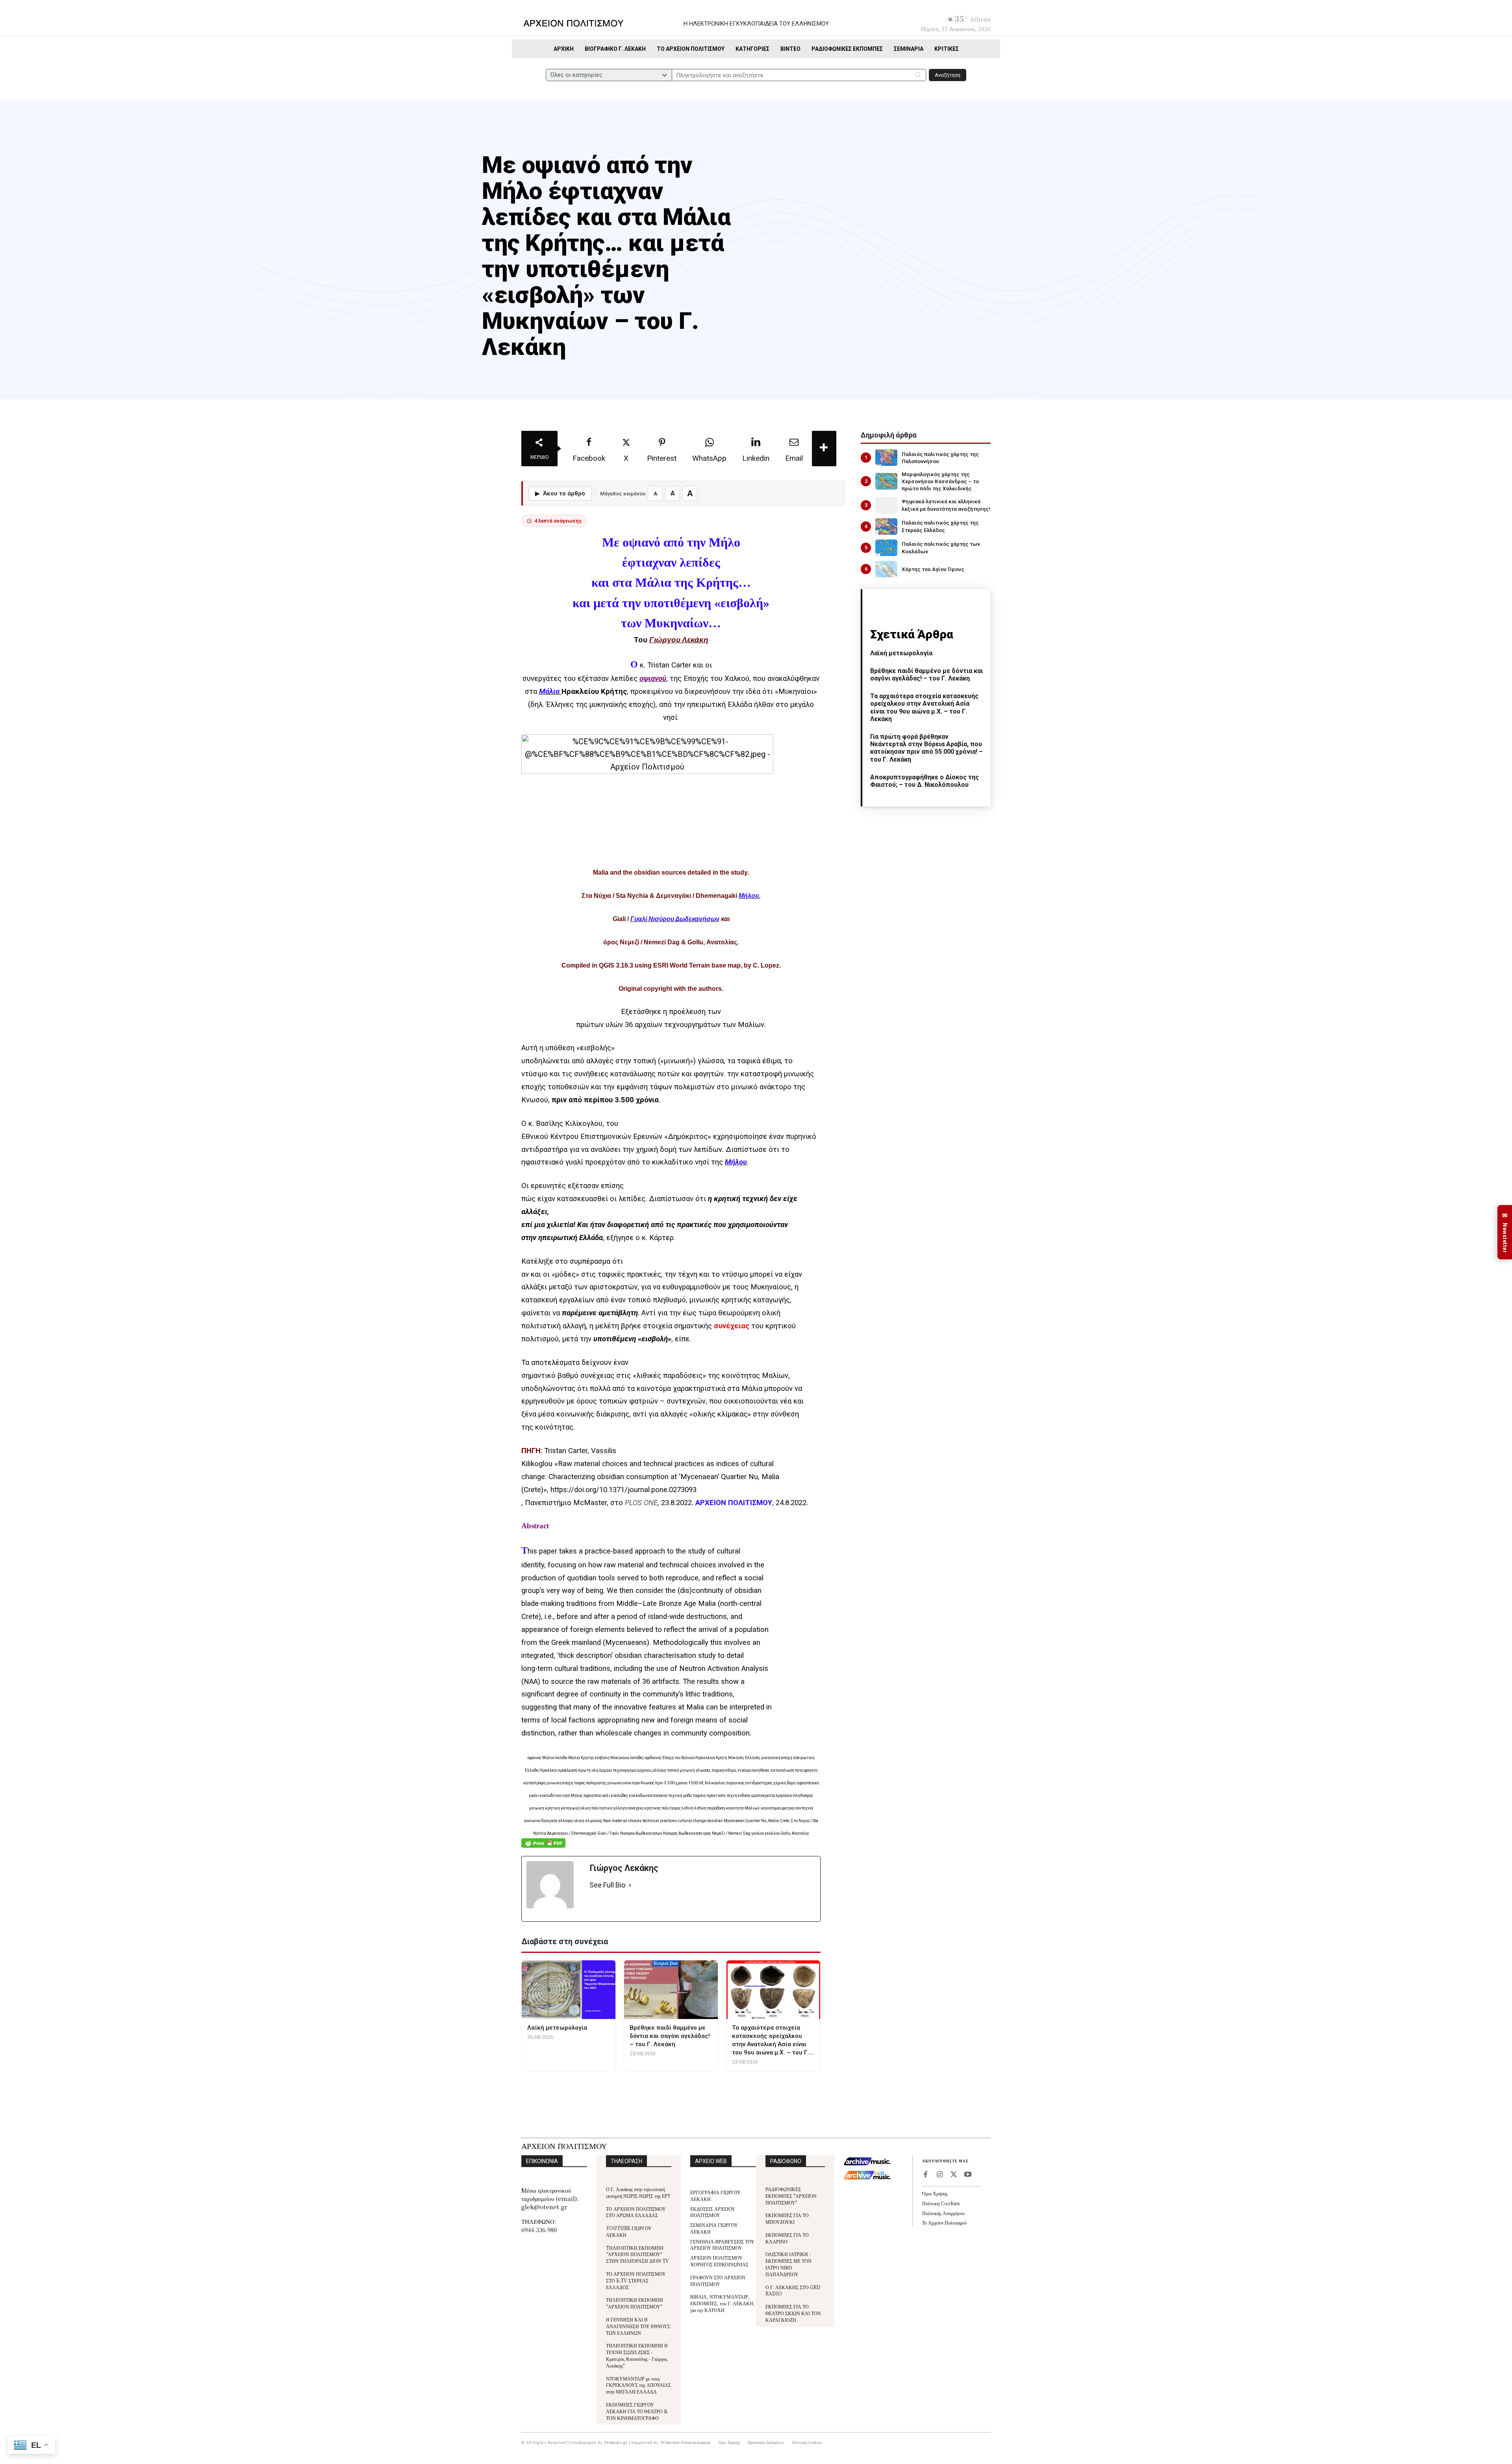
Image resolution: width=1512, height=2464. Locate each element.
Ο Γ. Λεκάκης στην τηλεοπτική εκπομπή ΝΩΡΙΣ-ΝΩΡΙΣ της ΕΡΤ (638, 2192)
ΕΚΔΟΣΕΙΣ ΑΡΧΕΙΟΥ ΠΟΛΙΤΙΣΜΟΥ (713, 2212)
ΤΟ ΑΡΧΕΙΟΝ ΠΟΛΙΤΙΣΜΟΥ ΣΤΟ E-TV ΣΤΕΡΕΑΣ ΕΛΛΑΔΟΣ (636, 2280)
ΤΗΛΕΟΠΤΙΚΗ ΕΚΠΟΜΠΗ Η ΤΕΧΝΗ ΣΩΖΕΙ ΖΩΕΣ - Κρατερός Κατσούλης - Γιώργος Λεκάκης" (637, 2355)
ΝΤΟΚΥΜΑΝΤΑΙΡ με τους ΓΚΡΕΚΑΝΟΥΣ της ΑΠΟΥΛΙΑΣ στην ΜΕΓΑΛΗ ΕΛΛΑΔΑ (638, 2385)
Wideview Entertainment (686, 2442)
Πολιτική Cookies (941, 2203)
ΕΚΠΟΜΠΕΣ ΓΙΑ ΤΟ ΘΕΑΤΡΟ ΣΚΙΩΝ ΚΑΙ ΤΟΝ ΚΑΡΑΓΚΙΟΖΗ (793, 2313)
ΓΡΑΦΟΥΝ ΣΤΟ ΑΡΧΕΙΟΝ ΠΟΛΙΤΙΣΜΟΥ (718, 2280)
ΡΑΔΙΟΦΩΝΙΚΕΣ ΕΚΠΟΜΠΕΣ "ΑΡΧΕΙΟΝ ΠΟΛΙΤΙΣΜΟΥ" (791, 2196)
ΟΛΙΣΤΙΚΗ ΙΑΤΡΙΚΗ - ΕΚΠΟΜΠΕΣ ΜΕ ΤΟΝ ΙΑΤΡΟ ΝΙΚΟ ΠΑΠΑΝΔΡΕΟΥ (788, 2264)
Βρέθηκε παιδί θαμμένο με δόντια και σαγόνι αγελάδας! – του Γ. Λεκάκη (926, 675)
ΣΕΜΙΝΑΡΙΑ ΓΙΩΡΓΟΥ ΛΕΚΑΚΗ (714, 2228)
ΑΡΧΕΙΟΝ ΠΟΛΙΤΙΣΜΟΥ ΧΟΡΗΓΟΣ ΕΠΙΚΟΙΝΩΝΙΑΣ (719, 2261)
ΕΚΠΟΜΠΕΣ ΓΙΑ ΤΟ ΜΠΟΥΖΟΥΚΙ (787, 2218)
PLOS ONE (641, 1503)
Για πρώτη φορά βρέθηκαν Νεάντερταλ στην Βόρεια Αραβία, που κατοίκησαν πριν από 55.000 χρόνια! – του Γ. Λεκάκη (926, 748)
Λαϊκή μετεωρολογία (901, 653)
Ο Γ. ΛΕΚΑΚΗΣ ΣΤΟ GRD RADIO (793, 2290)
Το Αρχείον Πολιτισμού (944, 2222)
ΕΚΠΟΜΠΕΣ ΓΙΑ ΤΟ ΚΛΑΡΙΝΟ (787, 2238)
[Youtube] (968, 2175)
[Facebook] (925, 2175)
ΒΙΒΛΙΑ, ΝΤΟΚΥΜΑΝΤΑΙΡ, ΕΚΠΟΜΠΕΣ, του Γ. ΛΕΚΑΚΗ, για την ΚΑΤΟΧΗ (723, 2303)
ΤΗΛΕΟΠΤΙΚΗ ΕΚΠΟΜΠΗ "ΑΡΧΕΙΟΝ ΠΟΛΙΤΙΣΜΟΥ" (635, 2303)
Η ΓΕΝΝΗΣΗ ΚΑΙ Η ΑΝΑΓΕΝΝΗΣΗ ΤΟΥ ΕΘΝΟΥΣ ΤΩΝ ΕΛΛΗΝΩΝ (638, 2326)
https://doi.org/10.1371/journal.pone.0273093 (624, 1490)
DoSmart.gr (616, 2442)
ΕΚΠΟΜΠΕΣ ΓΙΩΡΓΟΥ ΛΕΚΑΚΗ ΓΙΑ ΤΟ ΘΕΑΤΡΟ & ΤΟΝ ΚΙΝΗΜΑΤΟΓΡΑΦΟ (637, 2411)
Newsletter (1505, 1232)
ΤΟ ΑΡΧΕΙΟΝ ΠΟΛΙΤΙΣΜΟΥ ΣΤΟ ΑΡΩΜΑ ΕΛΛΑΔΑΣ (636, 2212)
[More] (824, 449)
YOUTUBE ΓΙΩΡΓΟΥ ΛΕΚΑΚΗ (629, 2231)
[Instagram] (939, 2175)
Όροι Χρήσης (935, 2193)
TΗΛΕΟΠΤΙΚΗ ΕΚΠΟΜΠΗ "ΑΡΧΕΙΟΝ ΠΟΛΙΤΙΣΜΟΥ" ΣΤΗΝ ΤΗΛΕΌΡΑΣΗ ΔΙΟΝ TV (637, 2254)
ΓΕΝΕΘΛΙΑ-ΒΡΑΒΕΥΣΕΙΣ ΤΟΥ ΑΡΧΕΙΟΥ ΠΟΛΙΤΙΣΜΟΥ (722, 2245)
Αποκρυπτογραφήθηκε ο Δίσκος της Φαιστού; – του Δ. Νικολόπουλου (925, 781)
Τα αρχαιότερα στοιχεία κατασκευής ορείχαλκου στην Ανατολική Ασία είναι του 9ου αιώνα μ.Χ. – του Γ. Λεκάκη (924, 707)
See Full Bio (607, 1885)
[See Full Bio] (630, 1885)
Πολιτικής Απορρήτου (943, 2213)
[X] (954, 2175)
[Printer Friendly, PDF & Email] (543, 1847)
